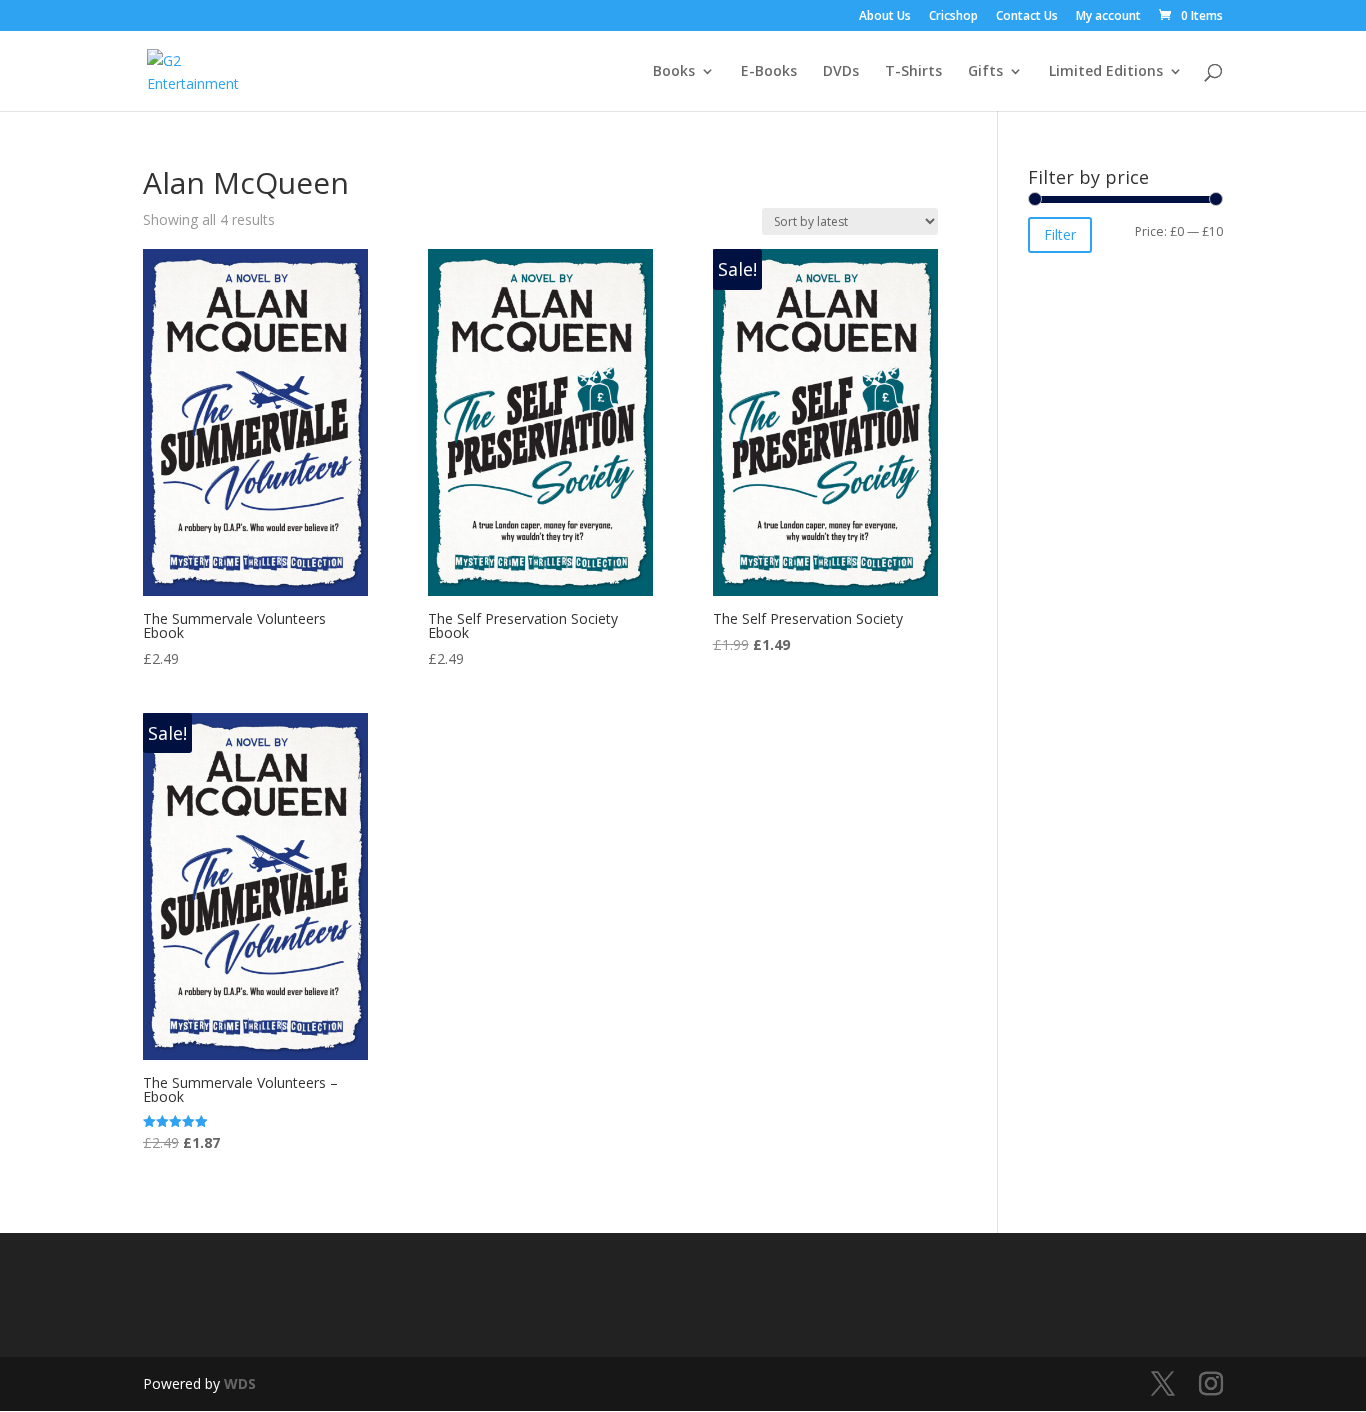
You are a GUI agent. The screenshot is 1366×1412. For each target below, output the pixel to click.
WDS (240, 1383)
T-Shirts (913, 72)
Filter (1060, 234)
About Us (885, 17)
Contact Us (1027, 17)
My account (1108, 17)
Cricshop (953, 17)
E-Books (769, 72)
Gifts (985, 72)
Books (674, 72)
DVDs (841, 72)
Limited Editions (1106, 72)
